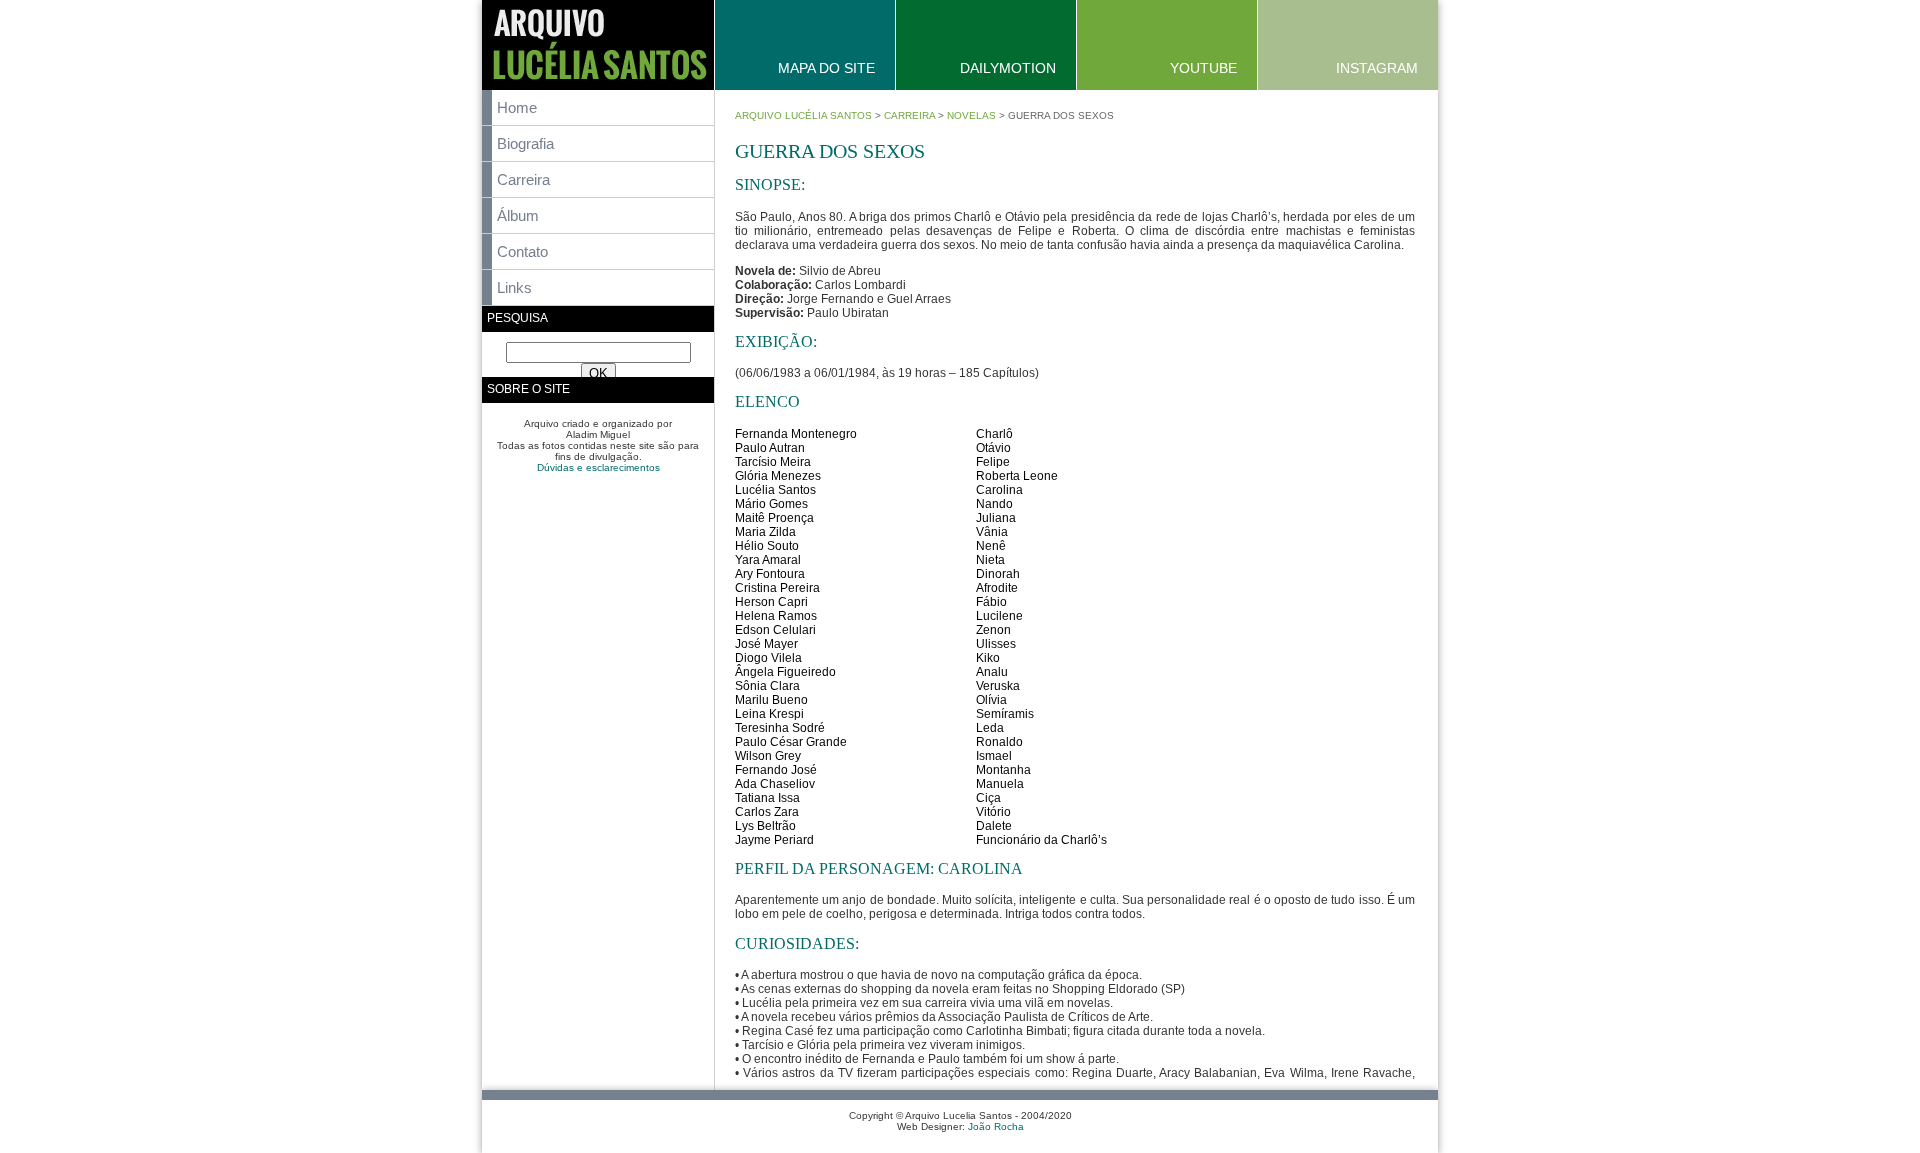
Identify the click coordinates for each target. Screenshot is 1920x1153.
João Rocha (996, 1126)
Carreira (523, 179)
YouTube (1203, 68)
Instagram (1377, 68)
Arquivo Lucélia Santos (803, 115)
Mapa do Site (826, 68)
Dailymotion (1008, 68)
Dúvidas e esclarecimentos (598, 467)
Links (514, 287)
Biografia (525, 143)
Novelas (971, 115)
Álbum (518, 215)
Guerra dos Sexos (830, 151)
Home (517, 107)
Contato (522, 251)
